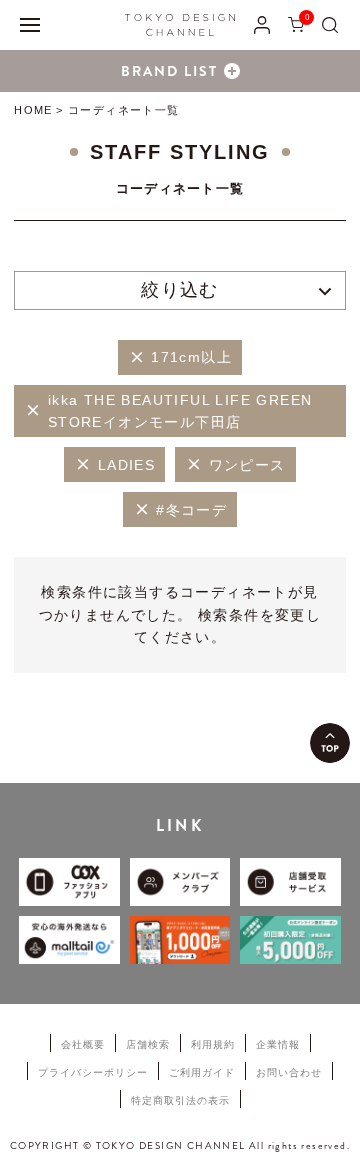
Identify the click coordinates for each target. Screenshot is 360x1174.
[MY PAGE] (262, 24)
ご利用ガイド (202, 1072)
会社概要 (83, 1044)
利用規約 (213, 1044)
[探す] (330, 24)
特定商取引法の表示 (180, 1100)
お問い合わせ (289, 1072)
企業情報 (278, 1044)
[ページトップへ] (330, 743)
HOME (32, 110)
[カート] (296, 24)
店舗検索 (148, 1044)
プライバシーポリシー (93, 1072)
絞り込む (180, 290)
